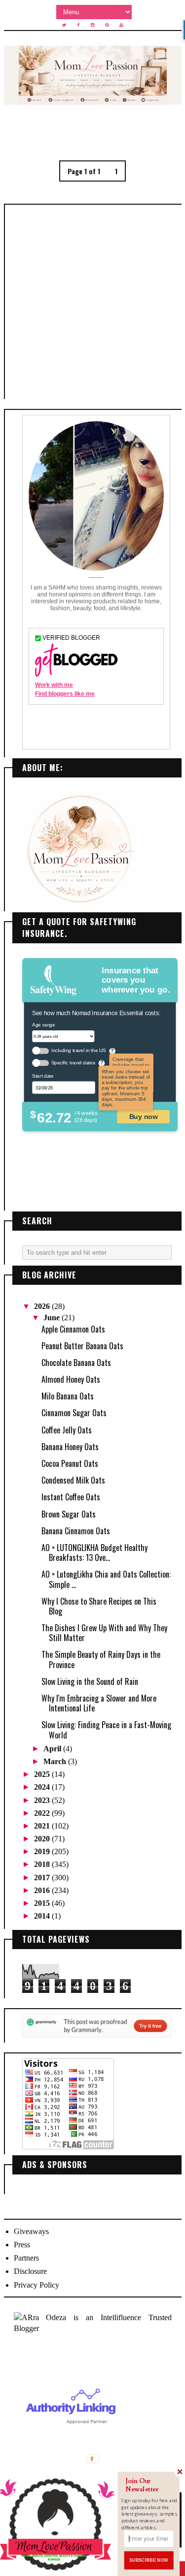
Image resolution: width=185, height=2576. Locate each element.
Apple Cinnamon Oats (73, 1329)
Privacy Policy (37, 2285)
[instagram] (93, 25)
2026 (43, 1306)
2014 (43, 1916)
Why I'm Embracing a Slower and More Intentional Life (99, 1703)
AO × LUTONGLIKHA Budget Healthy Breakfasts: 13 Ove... (94, 1552)
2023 (43, 1800)
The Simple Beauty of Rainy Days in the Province (101, 1659)
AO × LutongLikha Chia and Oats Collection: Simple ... (106, 1579)
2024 (43, 1787)
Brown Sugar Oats (69, 1514)
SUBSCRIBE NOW (149, 2560)
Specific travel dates (73, 1063)
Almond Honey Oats (71, 1379)
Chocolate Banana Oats (76, 1363)
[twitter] (64, 25)
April (53, 1749)
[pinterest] (107, 25)
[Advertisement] (92, 302)
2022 (43, 1813)
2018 (43, 1864)
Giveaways (31, 2231)
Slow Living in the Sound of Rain (90, 1681)
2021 (43, 1826)
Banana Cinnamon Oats (76, 1531)
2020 (43, 1839)
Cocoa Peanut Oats (70, 1463)
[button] (150, 2485)
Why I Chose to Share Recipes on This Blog (99, 1606)
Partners (26, 2258)
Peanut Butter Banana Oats (82, 1346)
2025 (43, 1774)
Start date (43, 1076)
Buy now (143, 1116)
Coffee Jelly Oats (67, 1430)
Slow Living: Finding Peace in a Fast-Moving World (106, 1730)
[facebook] (78, 25)
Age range (43, 1025)
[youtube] (121, 25)
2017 (43, 1878)
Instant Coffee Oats (71, 1497)
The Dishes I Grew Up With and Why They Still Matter (104, 1633)
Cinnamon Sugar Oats (74, 1413)
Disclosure (30, 2271)
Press (22, 2245)
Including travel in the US (78, 1051)
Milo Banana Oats (68, 1396)
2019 (43, 1851)
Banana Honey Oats (70, 1447)
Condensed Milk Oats (73, 1480)
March (56, 1761)
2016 (43, 1890)
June (53, 1318)
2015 (43, 1903)
